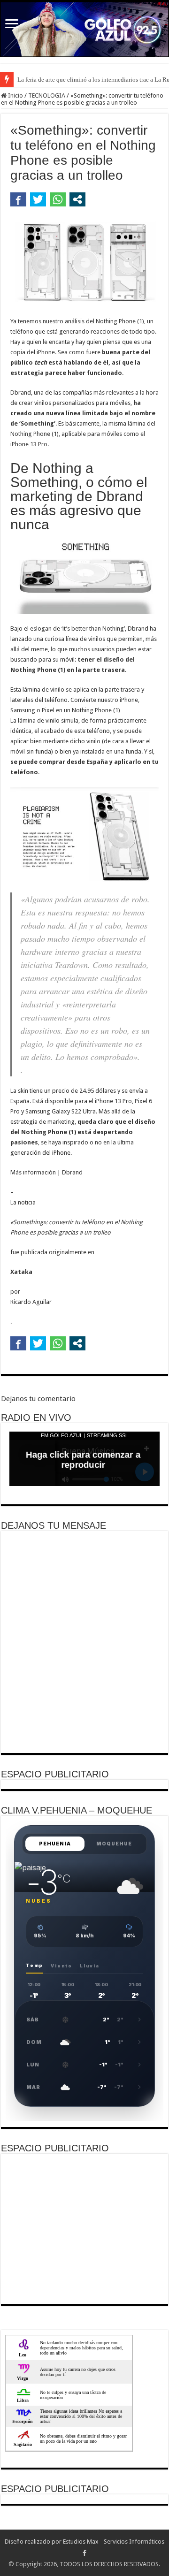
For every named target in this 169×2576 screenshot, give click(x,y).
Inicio (15, 95)
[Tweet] (38, 199)
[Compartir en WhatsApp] (58, 199)
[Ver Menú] (12, 25)
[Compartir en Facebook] (18, 199)
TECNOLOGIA (47, 95)
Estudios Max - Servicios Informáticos (114, 2542)
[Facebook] (84, 2553)
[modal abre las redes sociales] (77, 199)
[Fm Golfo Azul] (84, 29)
